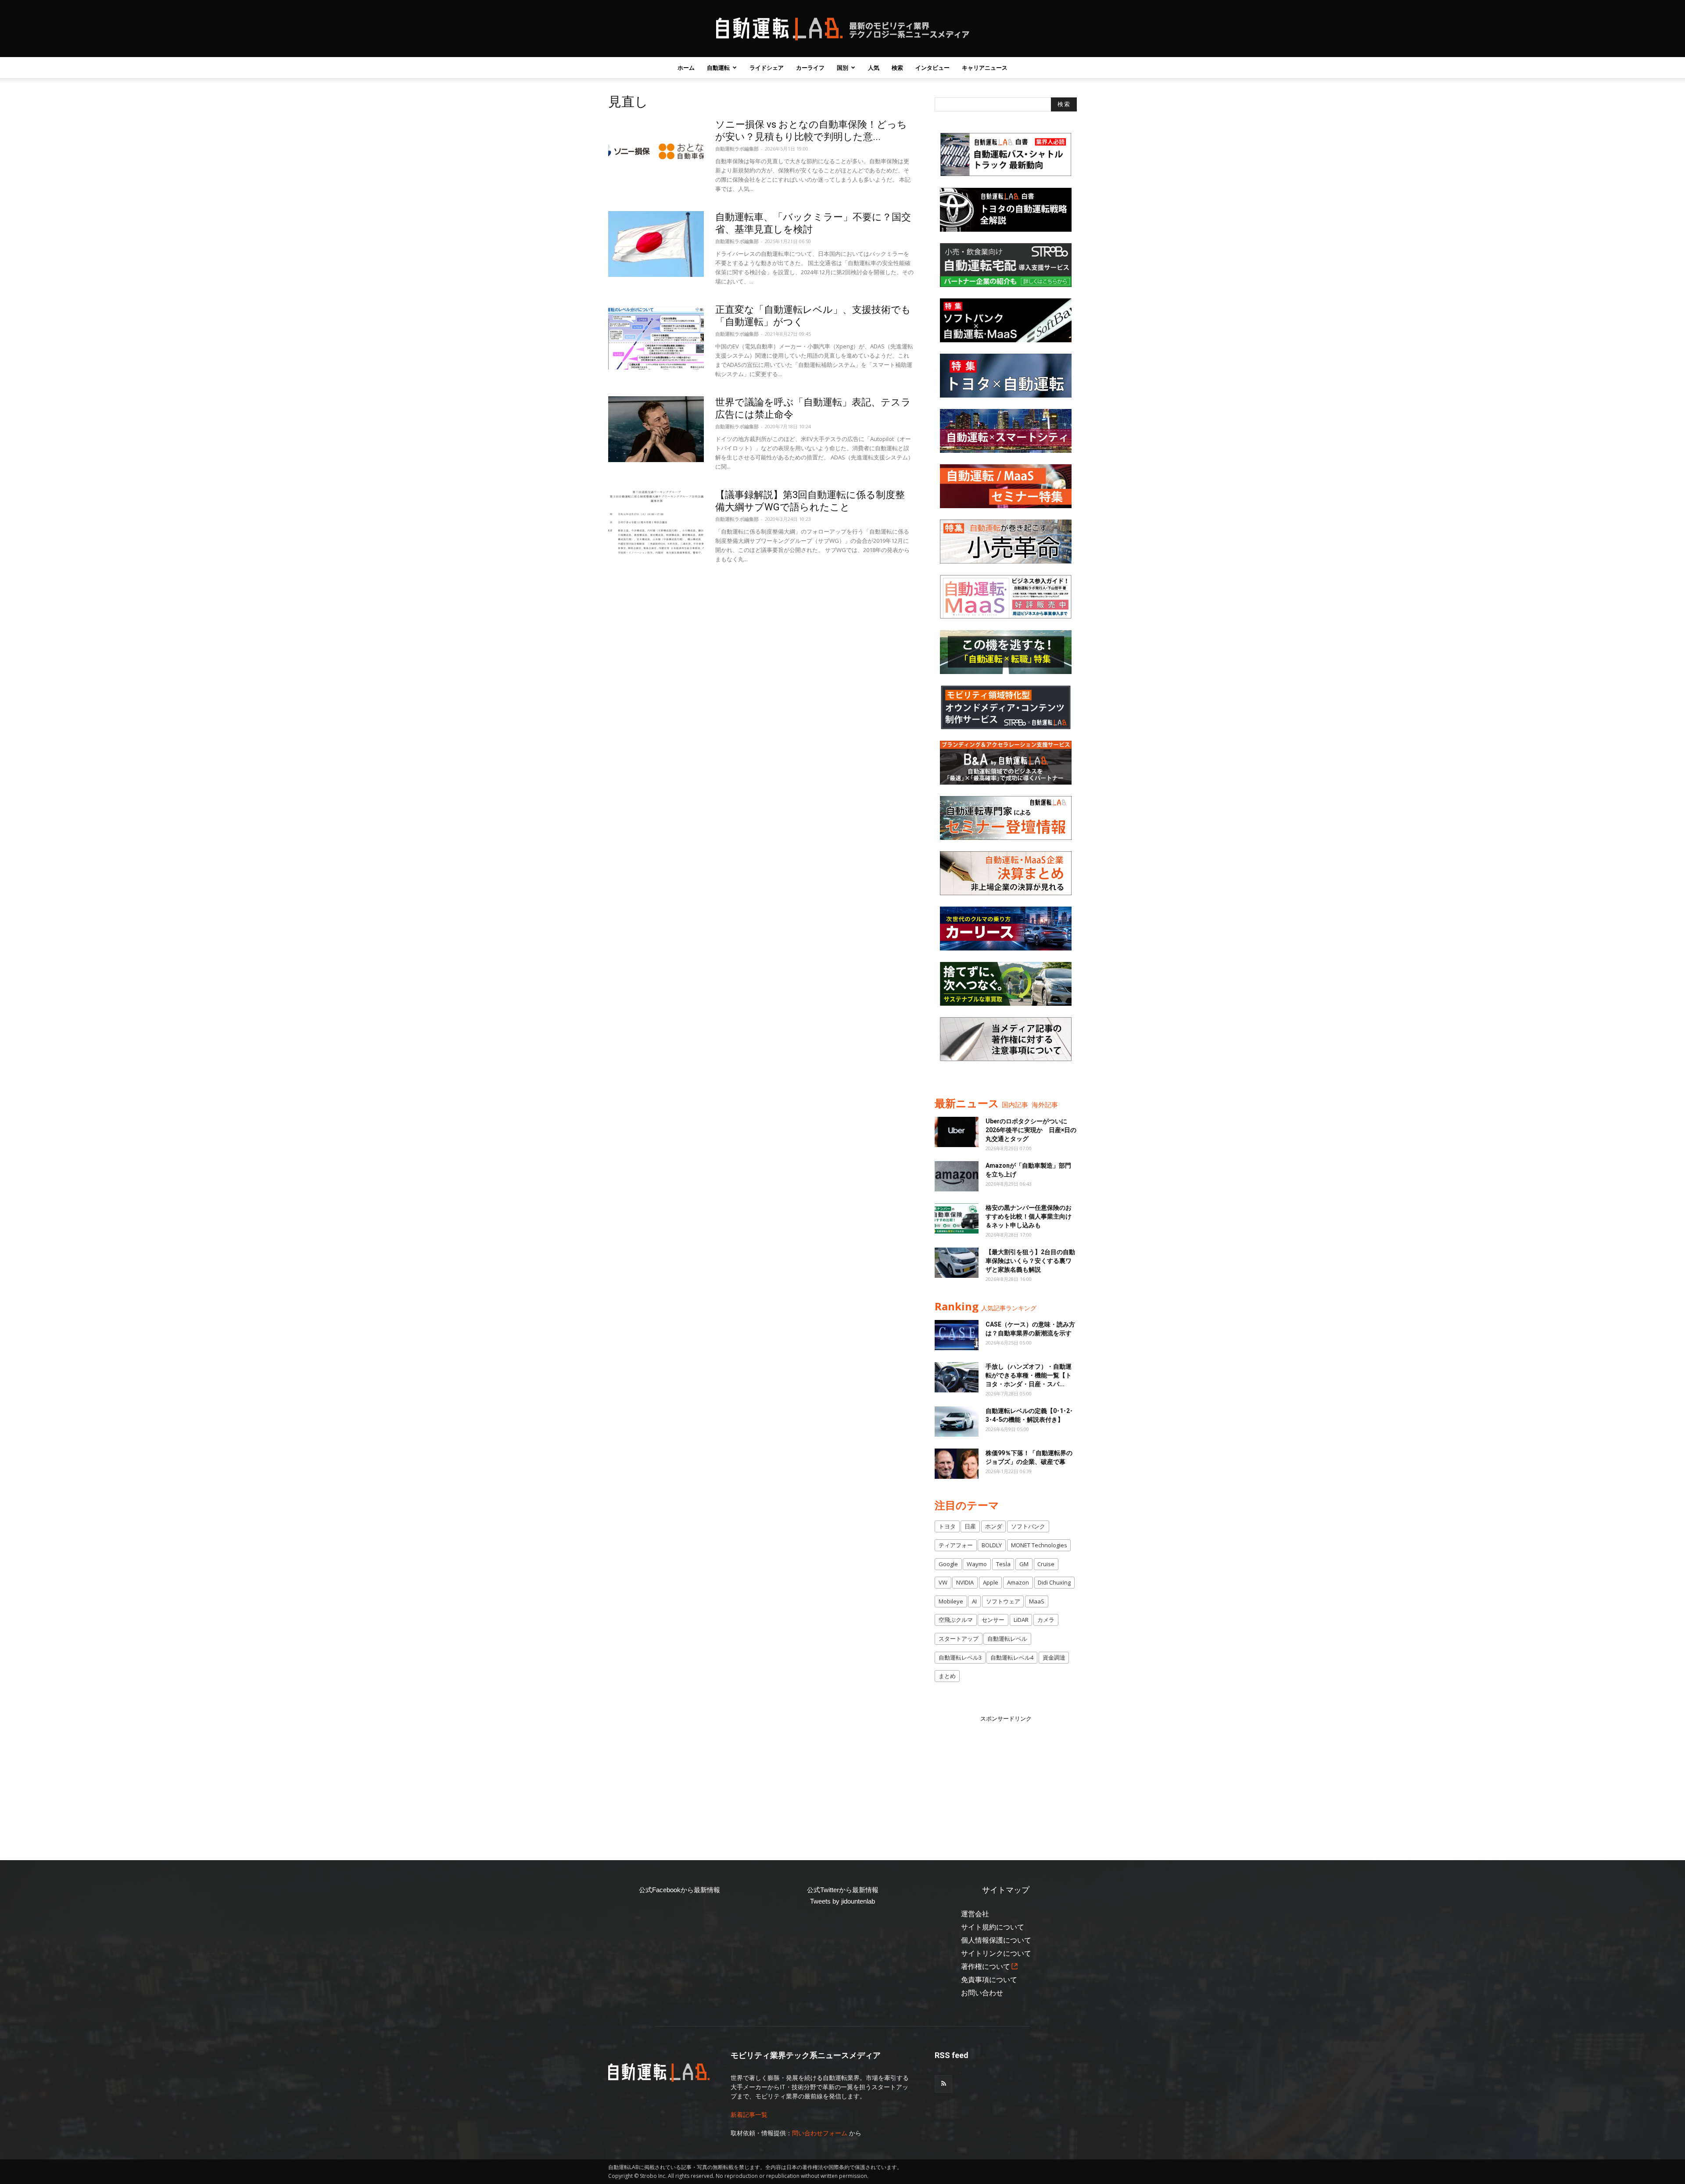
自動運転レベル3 (960, 1657)
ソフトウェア (1003, 1601)
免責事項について (989, 1980)
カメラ (1046, 1620)
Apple (991, 1582)
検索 (897, 68)
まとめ (947, 1676)
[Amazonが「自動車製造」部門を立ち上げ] (957, 1176)
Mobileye (951, 1601)
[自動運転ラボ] (842, 29)
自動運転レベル (1007, 1639)
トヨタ (947, 1526)
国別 (842, 68)
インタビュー (932, 68)
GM (1024, 1564)
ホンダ (994, 1526)
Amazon (1018, 1582)
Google (948, 1564)
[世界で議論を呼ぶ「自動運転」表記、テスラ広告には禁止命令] (656, 429)
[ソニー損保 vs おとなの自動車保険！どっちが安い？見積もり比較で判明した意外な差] (656, 151)
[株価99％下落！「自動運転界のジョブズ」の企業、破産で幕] (957, 1464)
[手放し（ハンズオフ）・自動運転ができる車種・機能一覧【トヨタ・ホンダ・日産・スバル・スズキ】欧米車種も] (957, 1377)
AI (974, 1601)
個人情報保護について (996, 1940)
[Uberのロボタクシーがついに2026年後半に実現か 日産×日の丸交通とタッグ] (957, 1132)
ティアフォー (956, 1545)
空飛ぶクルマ (956, 1620)
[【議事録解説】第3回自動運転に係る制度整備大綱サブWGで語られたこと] (656, 522)
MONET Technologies (1039, 1545)
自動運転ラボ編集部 (737, 149)
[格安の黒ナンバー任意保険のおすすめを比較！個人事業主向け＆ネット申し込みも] (957, 1218)
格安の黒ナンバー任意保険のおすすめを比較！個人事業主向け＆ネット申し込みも (1029, 1216)
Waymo (977, 1564)
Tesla (1003, 1564)
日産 (970, 1526)
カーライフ (810, 68)
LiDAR (1021, 1620)
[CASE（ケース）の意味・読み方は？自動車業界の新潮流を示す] (957, 1335)
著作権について (986, 1967)
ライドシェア (767, 68)
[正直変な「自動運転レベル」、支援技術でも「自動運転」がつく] (656, 337)
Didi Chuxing (1054, 1582)
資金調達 (1054, 1657)
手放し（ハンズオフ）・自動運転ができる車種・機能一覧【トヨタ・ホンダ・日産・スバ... (1029, 1375)
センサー (993, 1620)
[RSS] (943, 2084)
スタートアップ (959, 1639)
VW (943, 1582)
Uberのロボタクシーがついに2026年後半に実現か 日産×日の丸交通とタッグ (1031, 1130)
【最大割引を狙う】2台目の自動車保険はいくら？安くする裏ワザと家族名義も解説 (1030, 1261)
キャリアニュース (985, 68)
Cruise (1046, 1564)
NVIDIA (965, 1582)
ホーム (686, 68)
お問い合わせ (982, 1993)
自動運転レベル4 (1012, 1657)
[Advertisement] (1006, 1778)
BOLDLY (992, 1545)
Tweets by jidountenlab (842, 1901)
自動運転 (718, 68)
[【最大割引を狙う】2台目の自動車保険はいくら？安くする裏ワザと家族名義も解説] (957, 1263)
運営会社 (975, 1914)
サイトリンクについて (996, 1953)
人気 (874, 68)
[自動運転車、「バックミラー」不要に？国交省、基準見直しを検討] (656, 244)
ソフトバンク (1028, 1526)
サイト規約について (993, 1927)
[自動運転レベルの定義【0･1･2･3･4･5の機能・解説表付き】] (957, 1422)
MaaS (1037, 1601)
